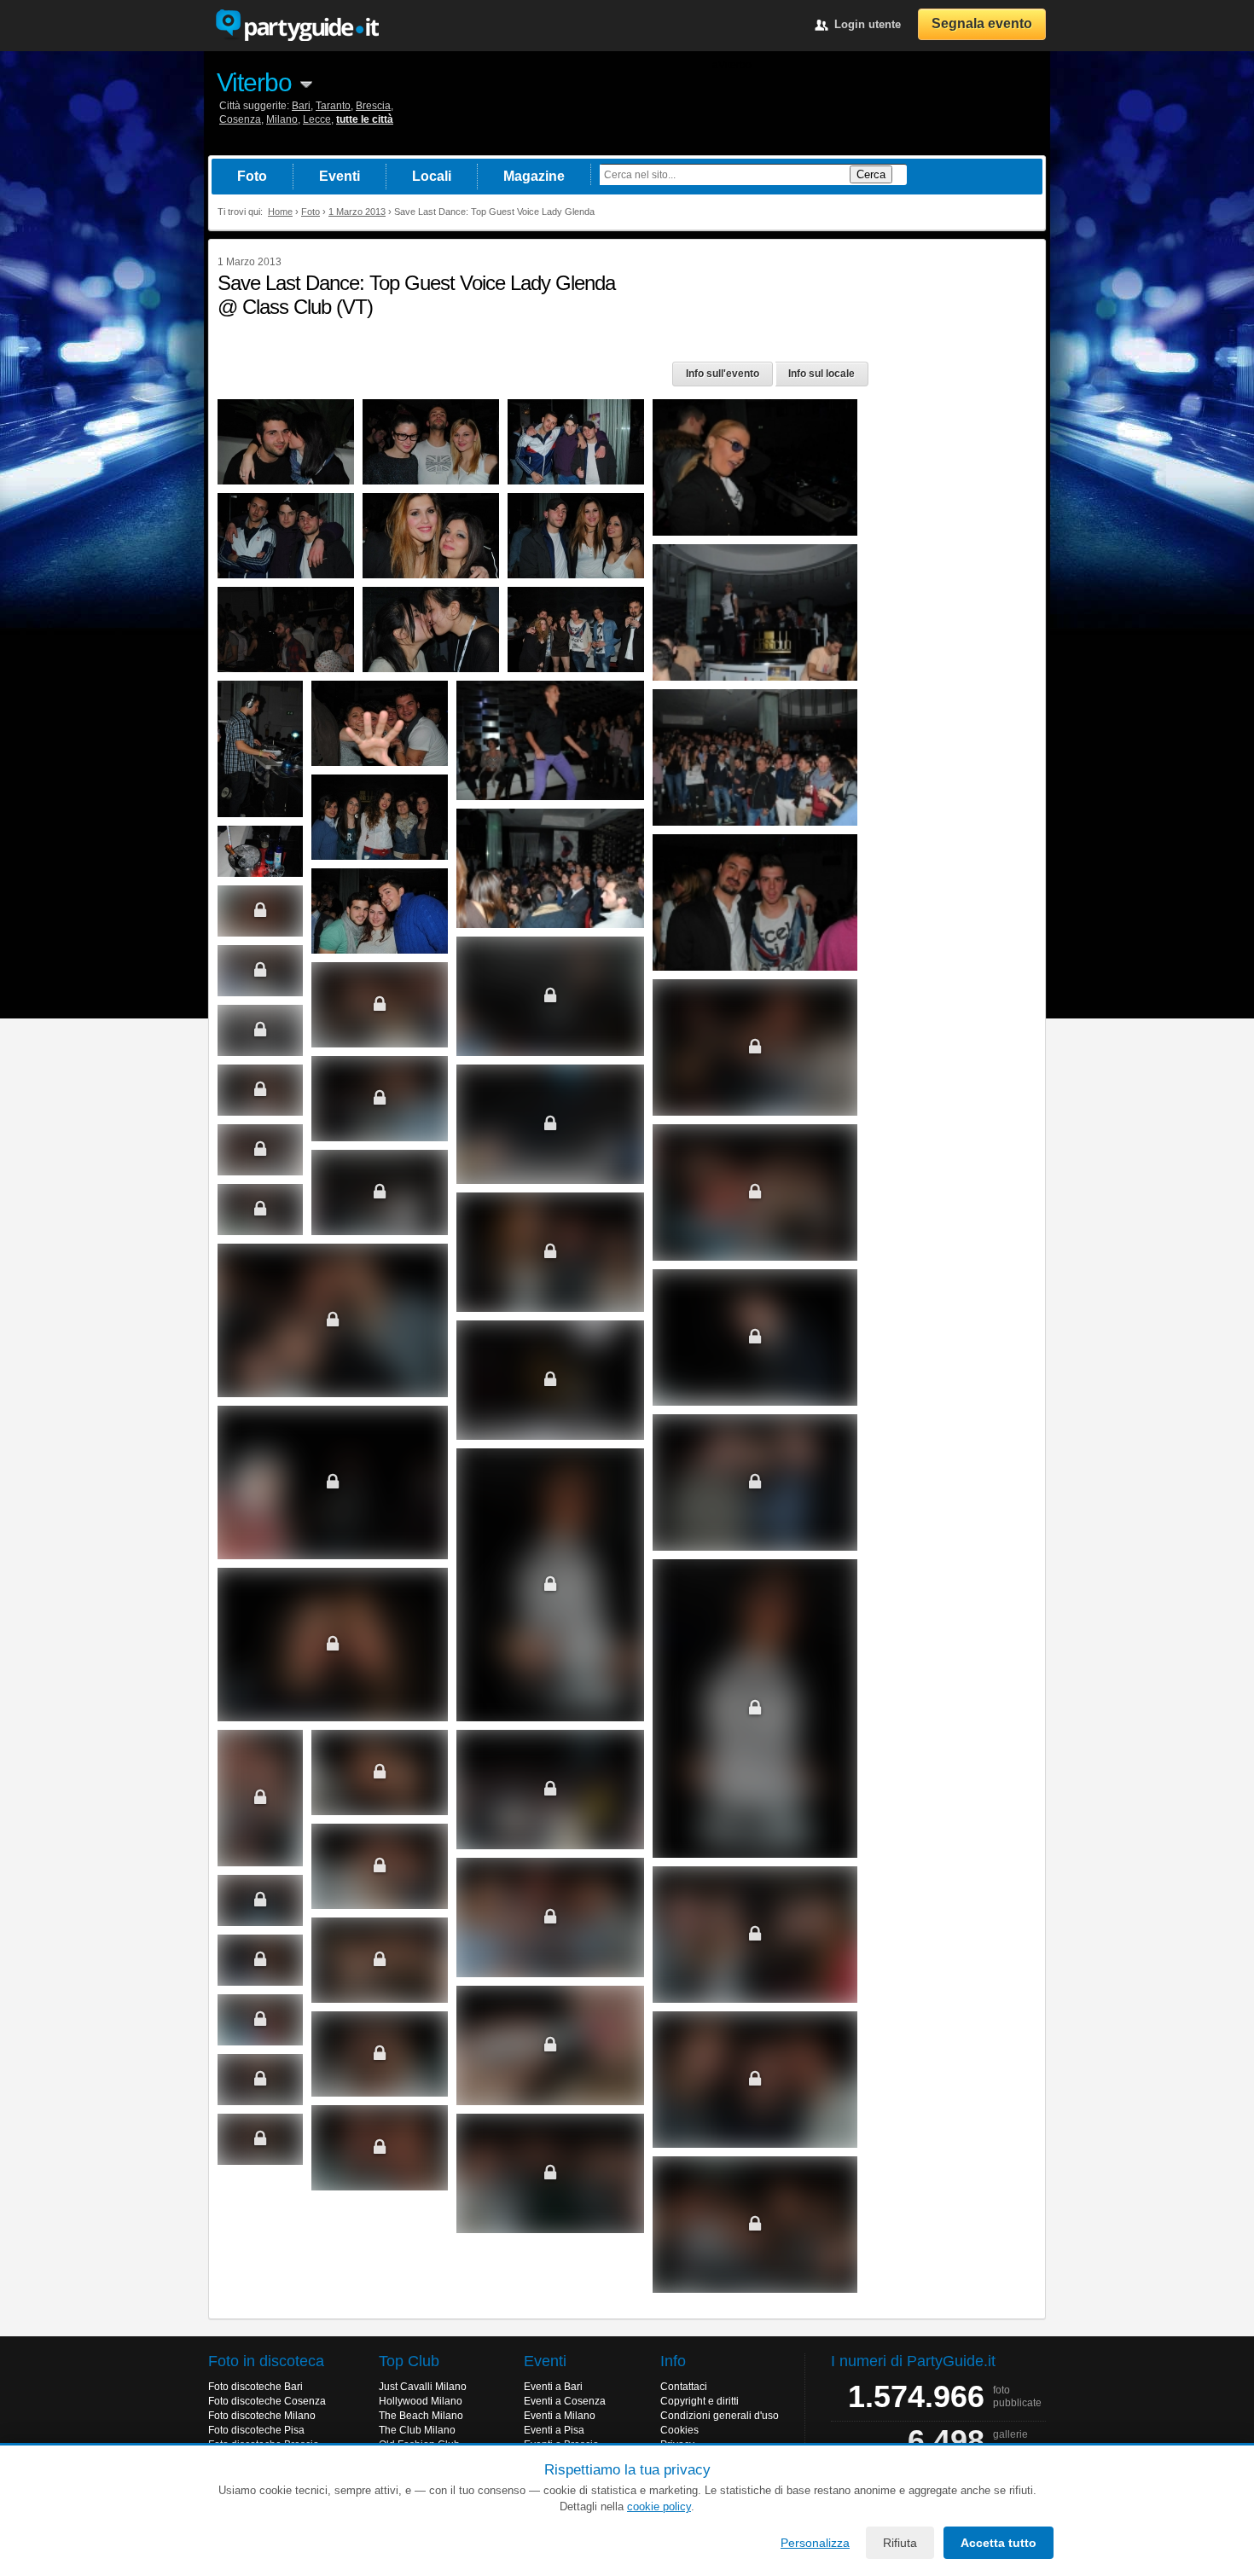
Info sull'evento (723, 374)
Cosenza (240, 119)
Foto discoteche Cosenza (267, 2401)
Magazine (534, 176)
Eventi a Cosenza (565, 2401)
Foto (252, 176)
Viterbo (254, 82)
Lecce (317, 119)
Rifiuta (900, 2543)
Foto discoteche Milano (262, 2416)
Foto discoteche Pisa (256, 2430)
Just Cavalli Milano (423, 2387)
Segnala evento (982, 23)
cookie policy (659, 2506)
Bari (301, 106)
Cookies (679, 2430)
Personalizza (815, 2543)
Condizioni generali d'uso (720, 2416)
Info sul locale (821, 374)
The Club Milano (417, 2430)
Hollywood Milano (421, 2401)
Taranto (333, 106)
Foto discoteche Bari (255, 2387)
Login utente (868, 24)
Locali (432, 176)
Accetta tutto (999, 2543)
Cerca (871, 174)
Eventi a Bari (553, 2387)
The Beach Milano (421, 2416)
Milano (282, 119)
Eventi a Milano (560, 2416)
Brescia (373, 106)
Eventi (340, 176)
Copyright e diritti (700, 2401)
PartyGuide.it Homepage (297, 26)
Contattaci (684, 2387)
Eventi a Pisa (554, 2430)
